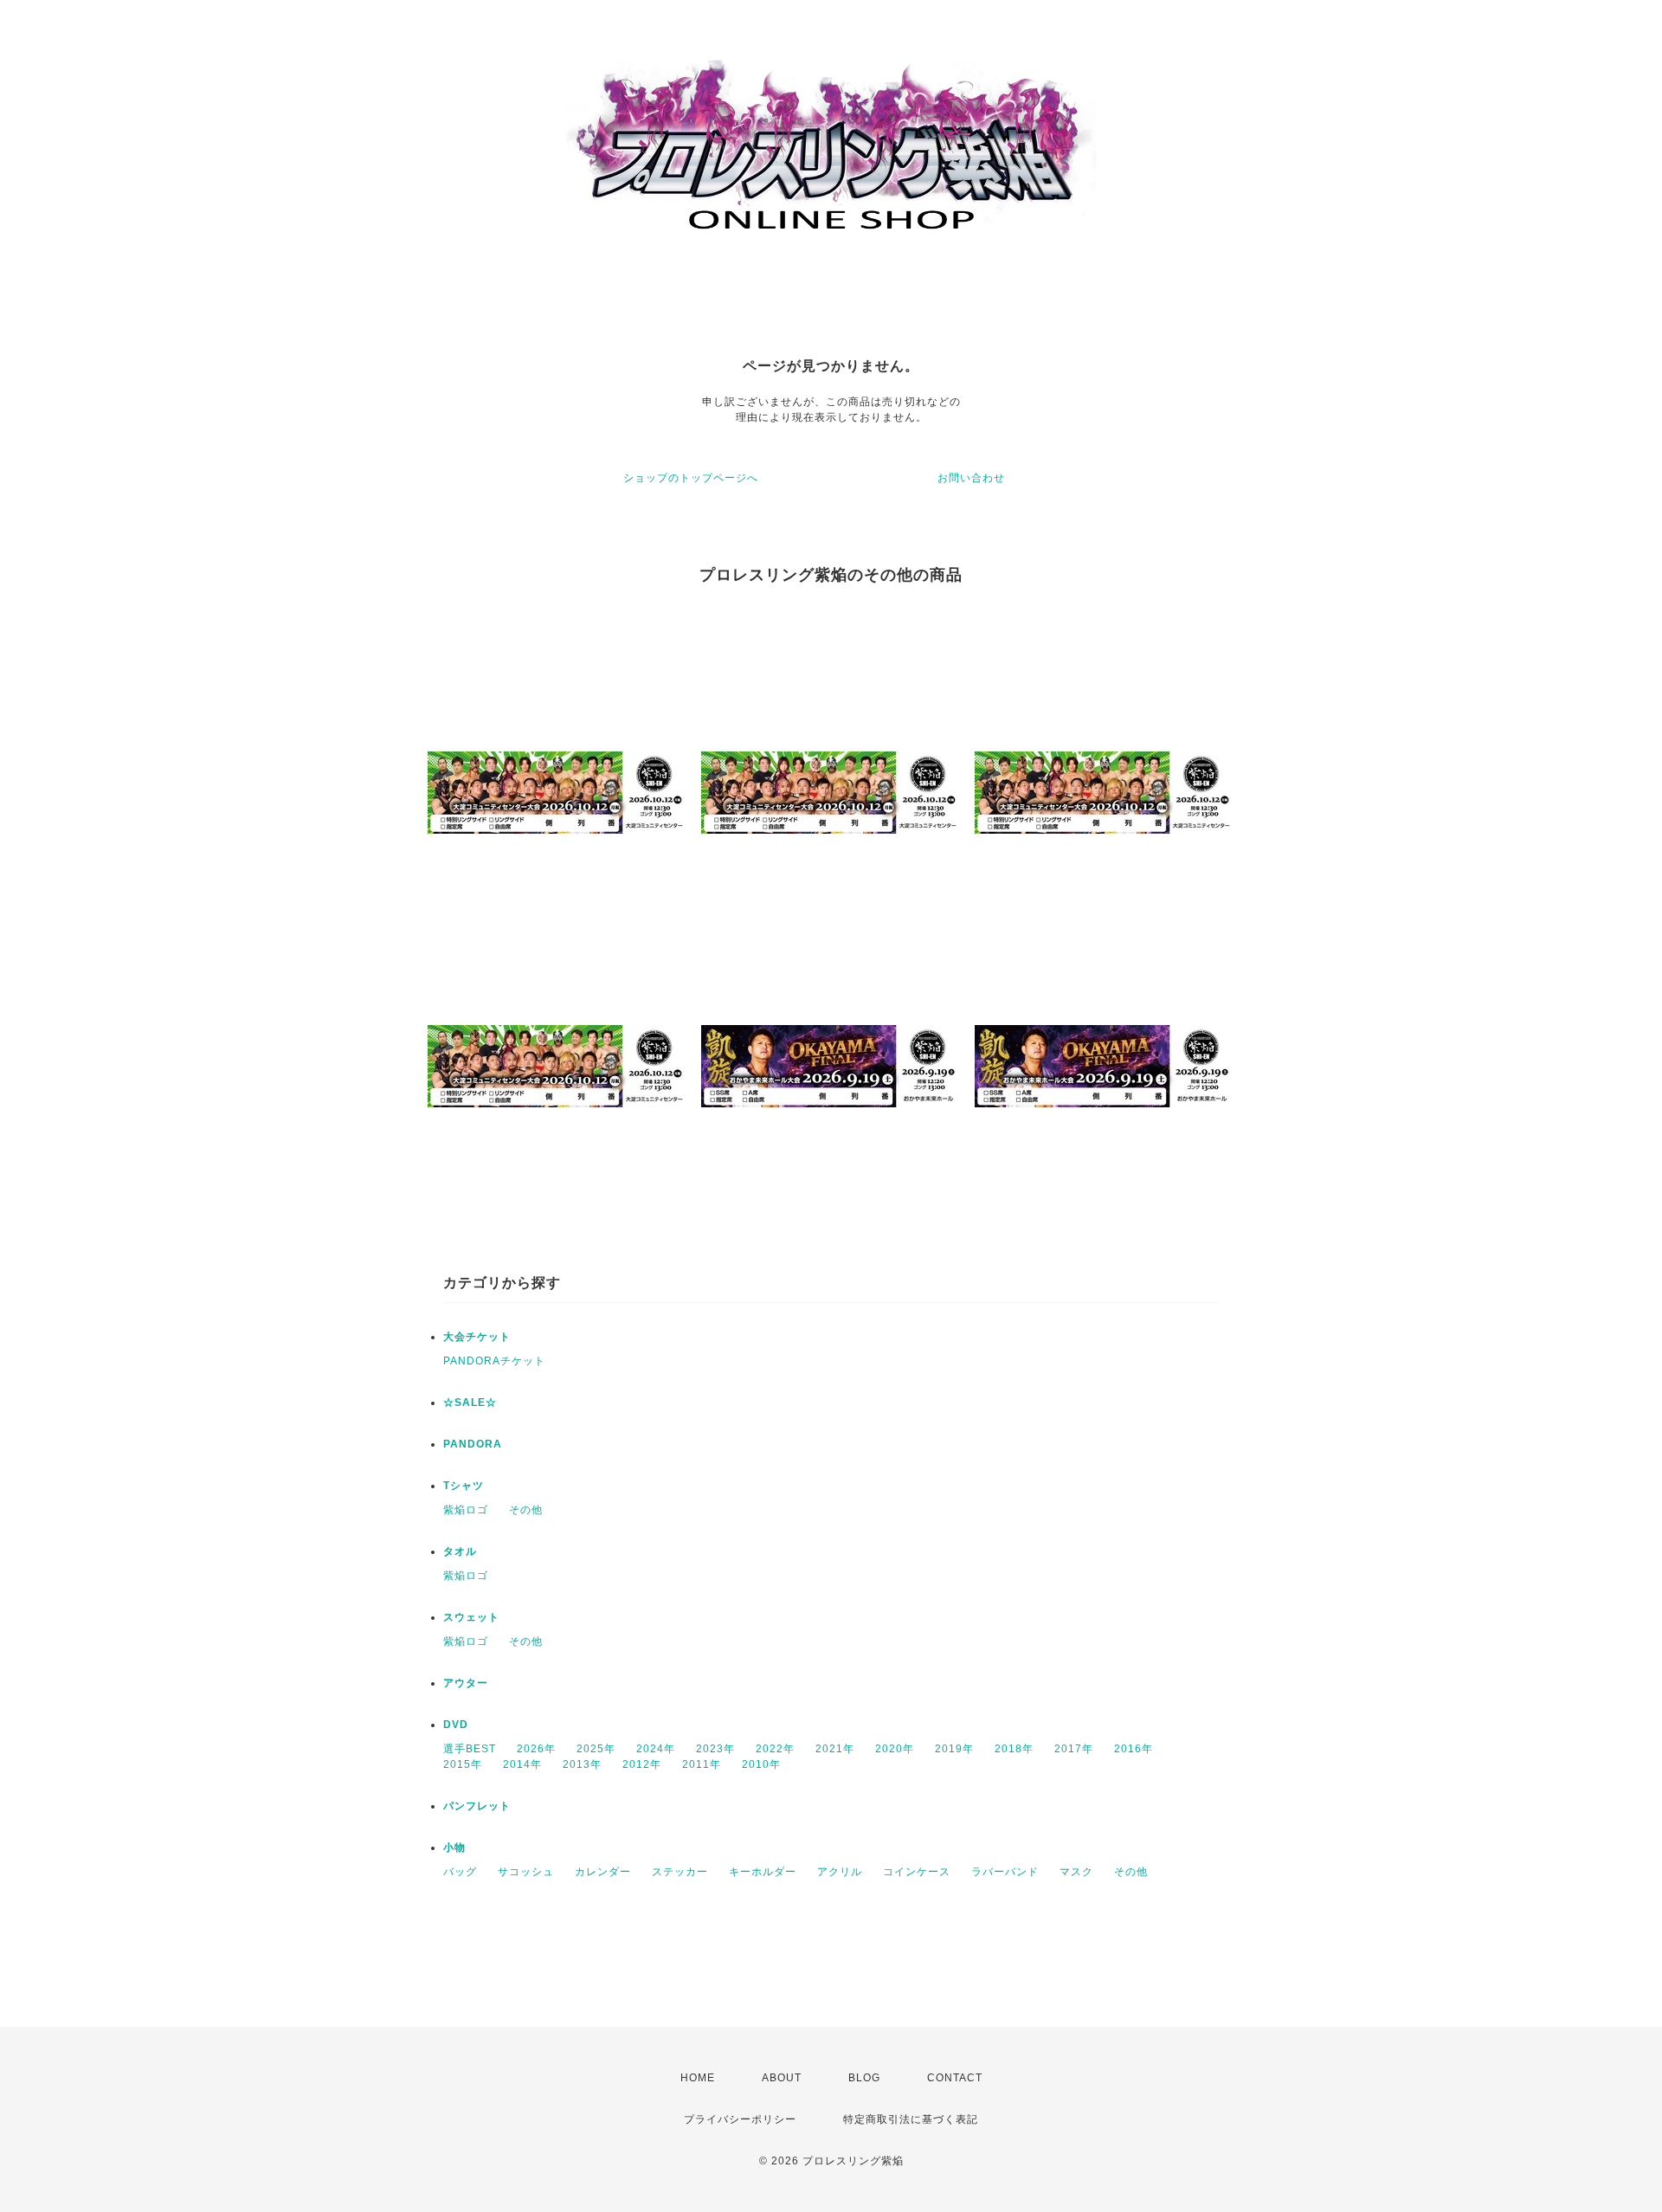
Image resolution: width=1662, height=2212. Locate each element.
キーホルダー (763, 1872)
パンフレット (477, 1806)
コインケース (917, 1872)
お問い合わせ (971, 478)
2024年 (656, 1749)
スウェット (471, 1617)
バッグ (460, 1872)
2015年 (463, 1764)
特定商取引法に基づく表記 (911, 2119)
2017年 (1074, 1749)
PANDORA (473, 1444)
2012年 (642, 1764)
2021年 (835, 1749)
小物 (454, 1848)
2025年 (596, 1749)
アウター (466, 1683)
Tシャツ (464, 1486)
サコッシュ (526, 1872)
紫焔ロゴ (466, 1510)
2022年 (775, 1749)
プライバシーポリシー (740, 2119)
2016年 (1134, 1749)
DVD (456, 1725)
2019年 (954, 1749)
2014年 (522, 1764)
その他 (526, 1510)
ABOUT (782, 2078)
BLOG (864, 2078)
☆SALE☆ (470, 1403)
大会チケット (477, 1337)
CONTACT (955, 2078)
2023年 (715, 1749)
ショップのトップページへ (691, 478)
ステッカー (680, 1872)
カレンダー (603, 1872)
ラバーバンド (1005, 1872)
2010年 (761, 1764)
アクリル (840, 1872)
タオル (460, 1551)
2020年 (895, 1749)
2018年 (1014, 1749)
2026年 (536, 1749)
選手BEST (470, 1749)
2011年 (702, 1764)
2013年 (582, 1764)
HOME (698, 2078)
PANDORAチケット (494, 1361)
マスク (1076, 1872)
